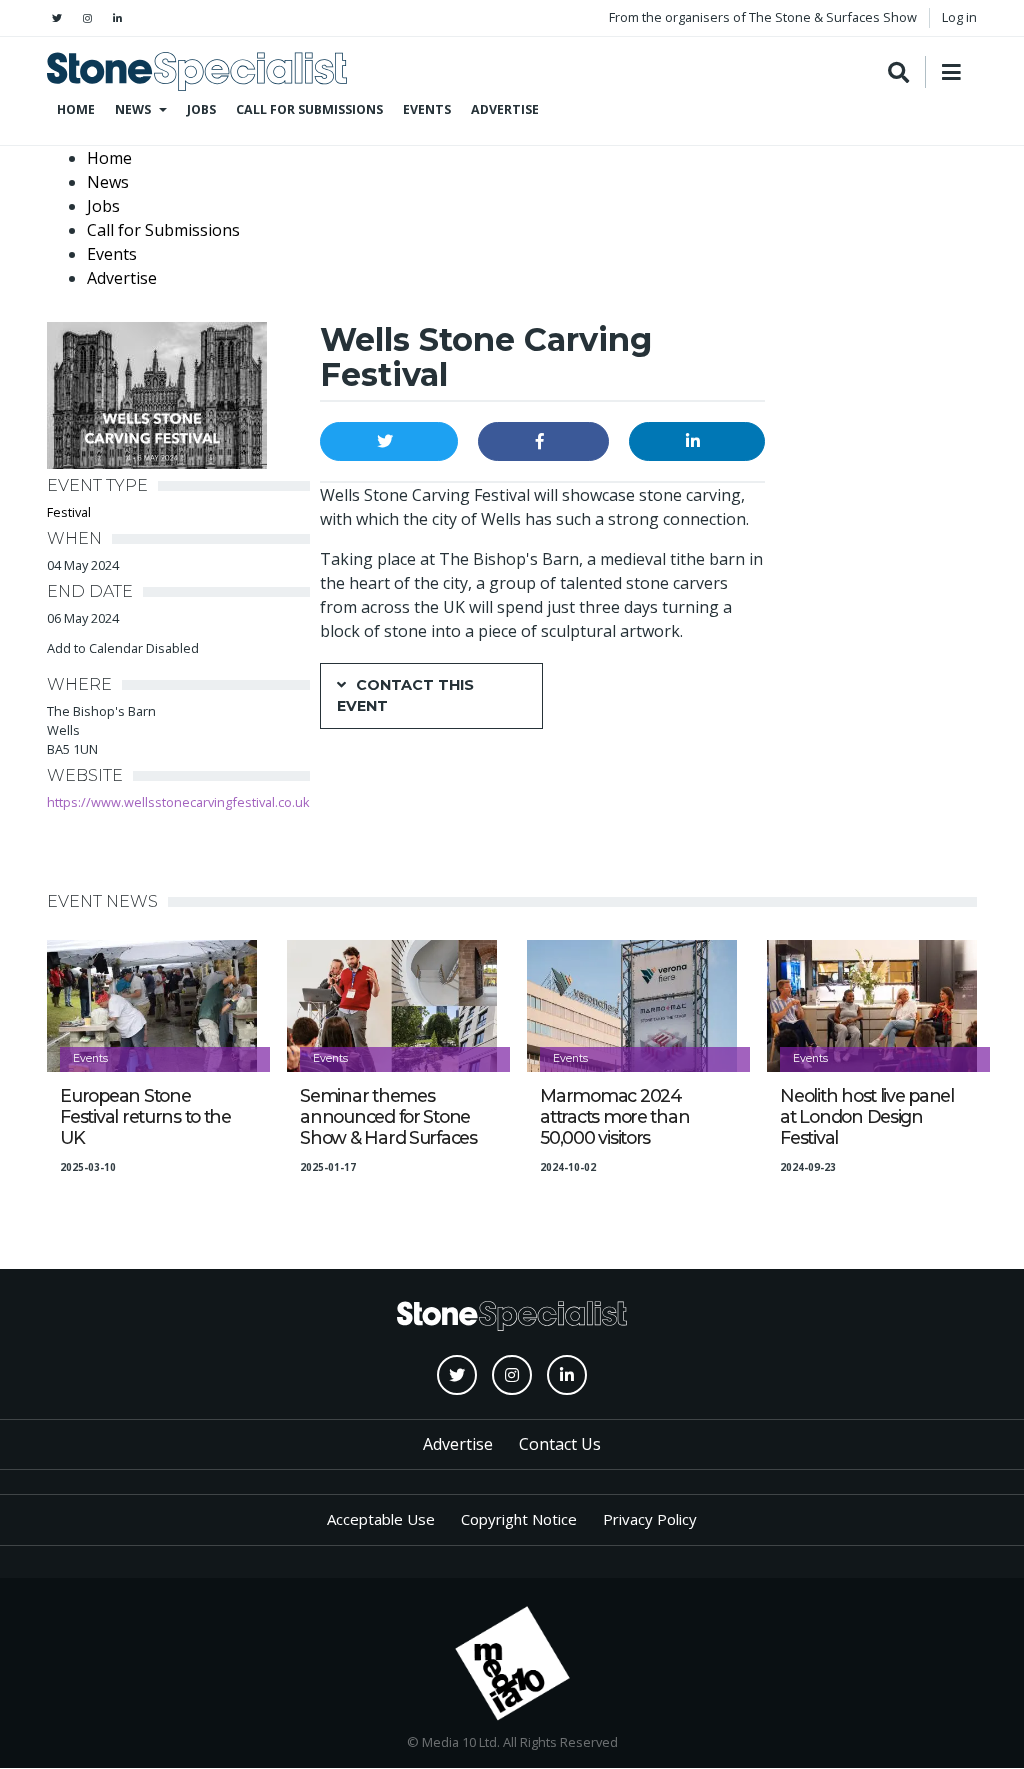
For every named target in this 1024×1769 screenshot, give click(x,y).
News (133, 109)
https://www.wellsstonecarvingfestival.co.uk (178, 802)
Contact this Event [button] (405, 696)
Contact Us (560, 1444)
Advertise (505, 109)
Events (427, 109)
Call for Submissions (309, 109)
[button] (389, 441)
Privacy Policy (650, 1519)
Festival (69, 512)
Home (76, 109)
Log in (959, 17)
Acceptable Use (381, 1519)
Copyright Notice (519, 1519)
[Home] (197, 71)
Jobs (201, 109)
